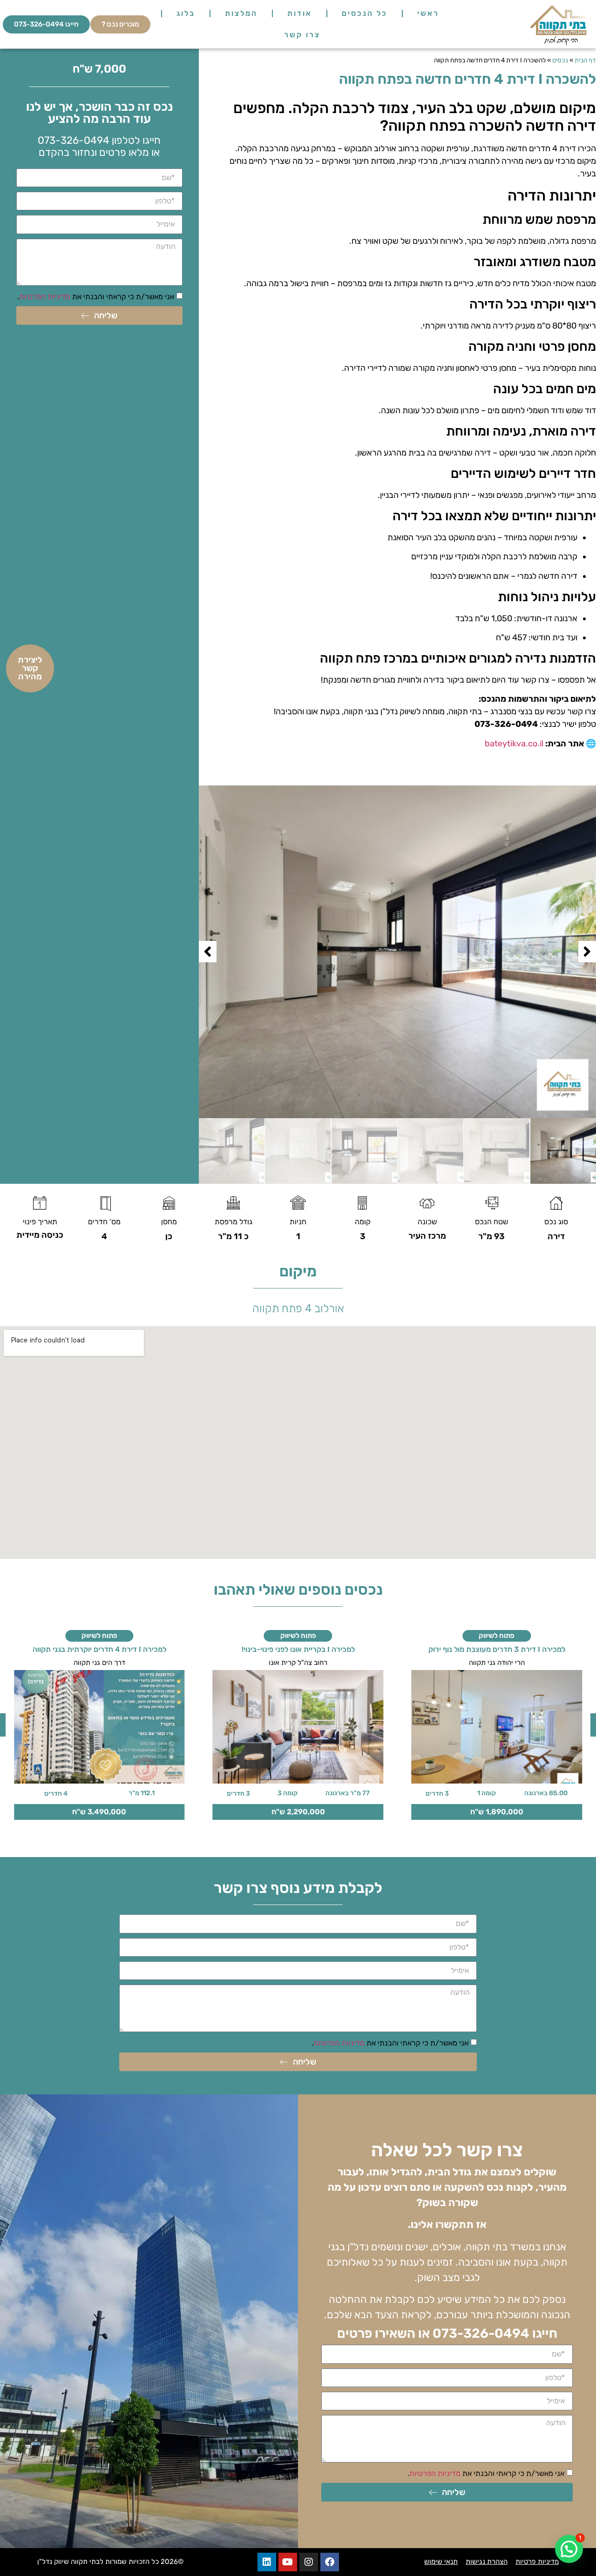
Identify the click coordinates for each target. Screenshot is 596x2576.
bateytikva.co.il (514, 744)
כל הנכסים (365, 13)
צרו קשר (302, 35)
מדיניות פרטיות (537, 2562)
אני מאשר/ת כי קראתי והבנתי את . (96, 297)
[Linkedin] (267, 2562)
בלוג (186, 13)
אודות (300, 13)
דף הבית (585, 60)
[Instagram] (309, 2562)
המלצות (241, 13)
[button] (587, 952)
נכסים (560, 60)
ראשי (428, 13)
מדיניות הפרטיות (45, 297)
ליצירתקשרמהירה (30, 668)
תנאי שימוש (441, 2562)
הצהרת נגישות (487, 2562)
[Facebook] (330, 2562)
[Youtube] (288, 2562)
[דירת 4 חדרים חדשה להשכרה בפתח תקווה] (397, 952)
